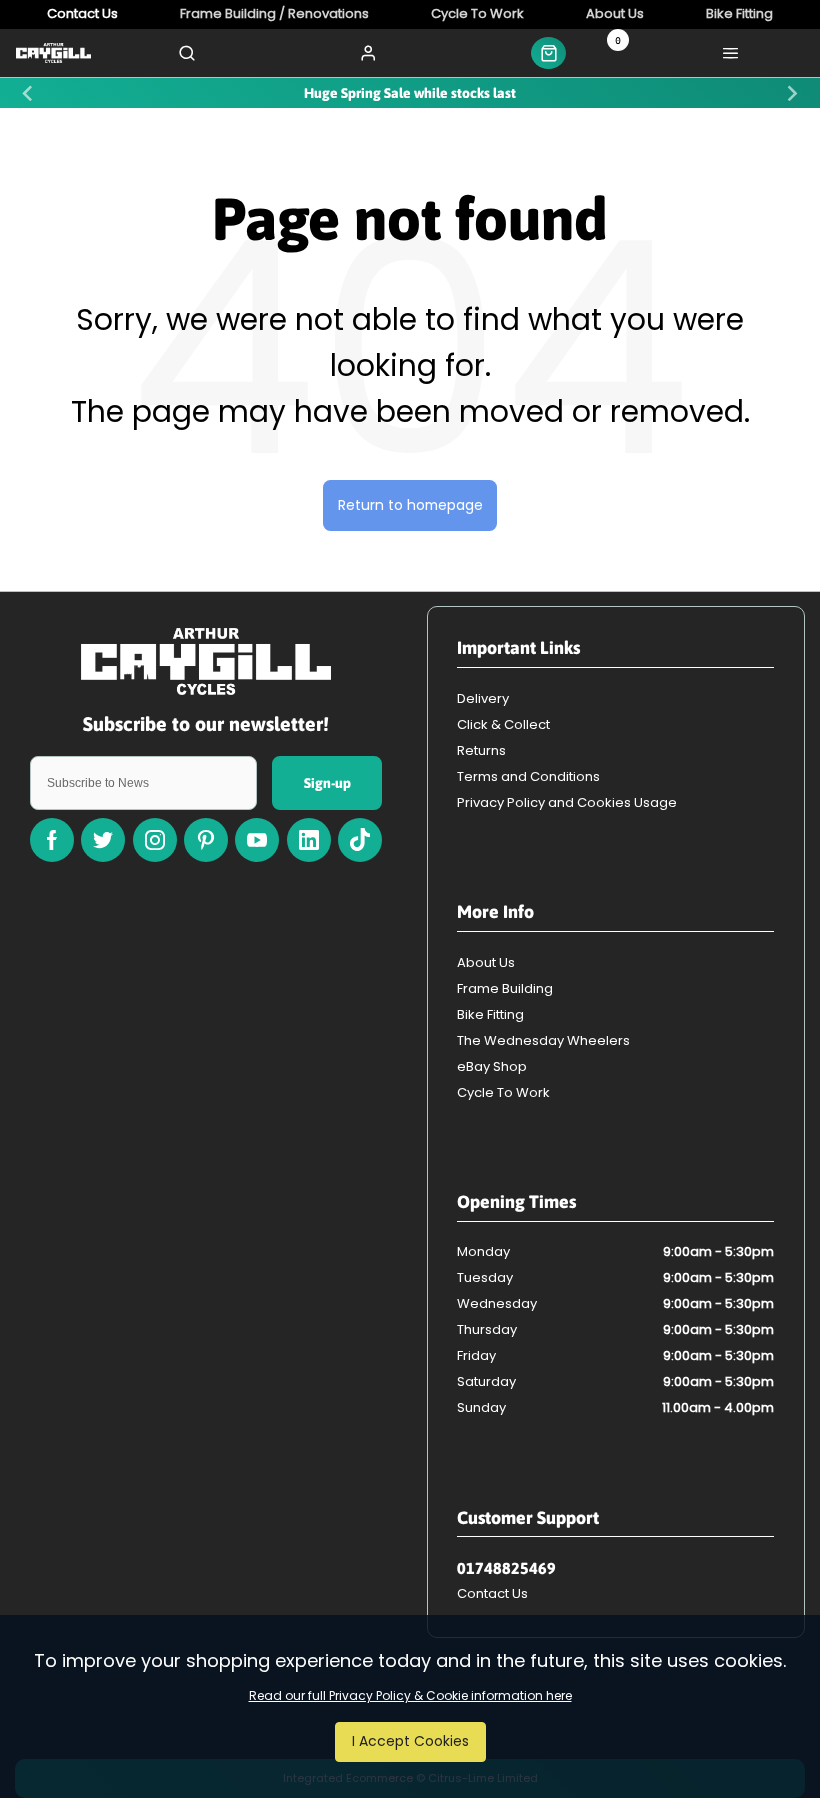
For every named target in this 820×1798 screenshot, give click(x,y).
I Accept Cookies (410, 1741)
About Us (486, 962)
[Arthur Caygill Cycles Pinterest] (206, 840)
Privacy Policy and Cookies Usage (567, 802)
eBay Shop (492, 1066)
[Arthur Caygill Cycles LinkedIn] (309, 840)
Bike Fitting (490, 1014)
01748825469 (506, 1568)
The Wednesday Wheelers (543, 1040)
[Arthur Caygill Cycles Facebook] (52, 840)
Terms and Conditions (528, 776)
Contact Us (492, 1593)
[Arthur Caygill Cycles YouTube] (257, 840)
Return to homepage (410, 505)
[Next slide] (791, 93)
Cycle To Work (503, 1092)
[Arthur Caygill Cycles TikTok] (360, 840)
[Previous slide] (29, 93)
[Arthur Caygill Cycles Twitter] (103, 840)
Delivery (483, 698)
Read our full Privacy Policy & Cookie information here (410, 1696)
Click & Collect (503, 724)
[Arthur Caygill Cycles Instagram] (155, 840)
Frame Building (505, 988)
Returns (481, 750)
